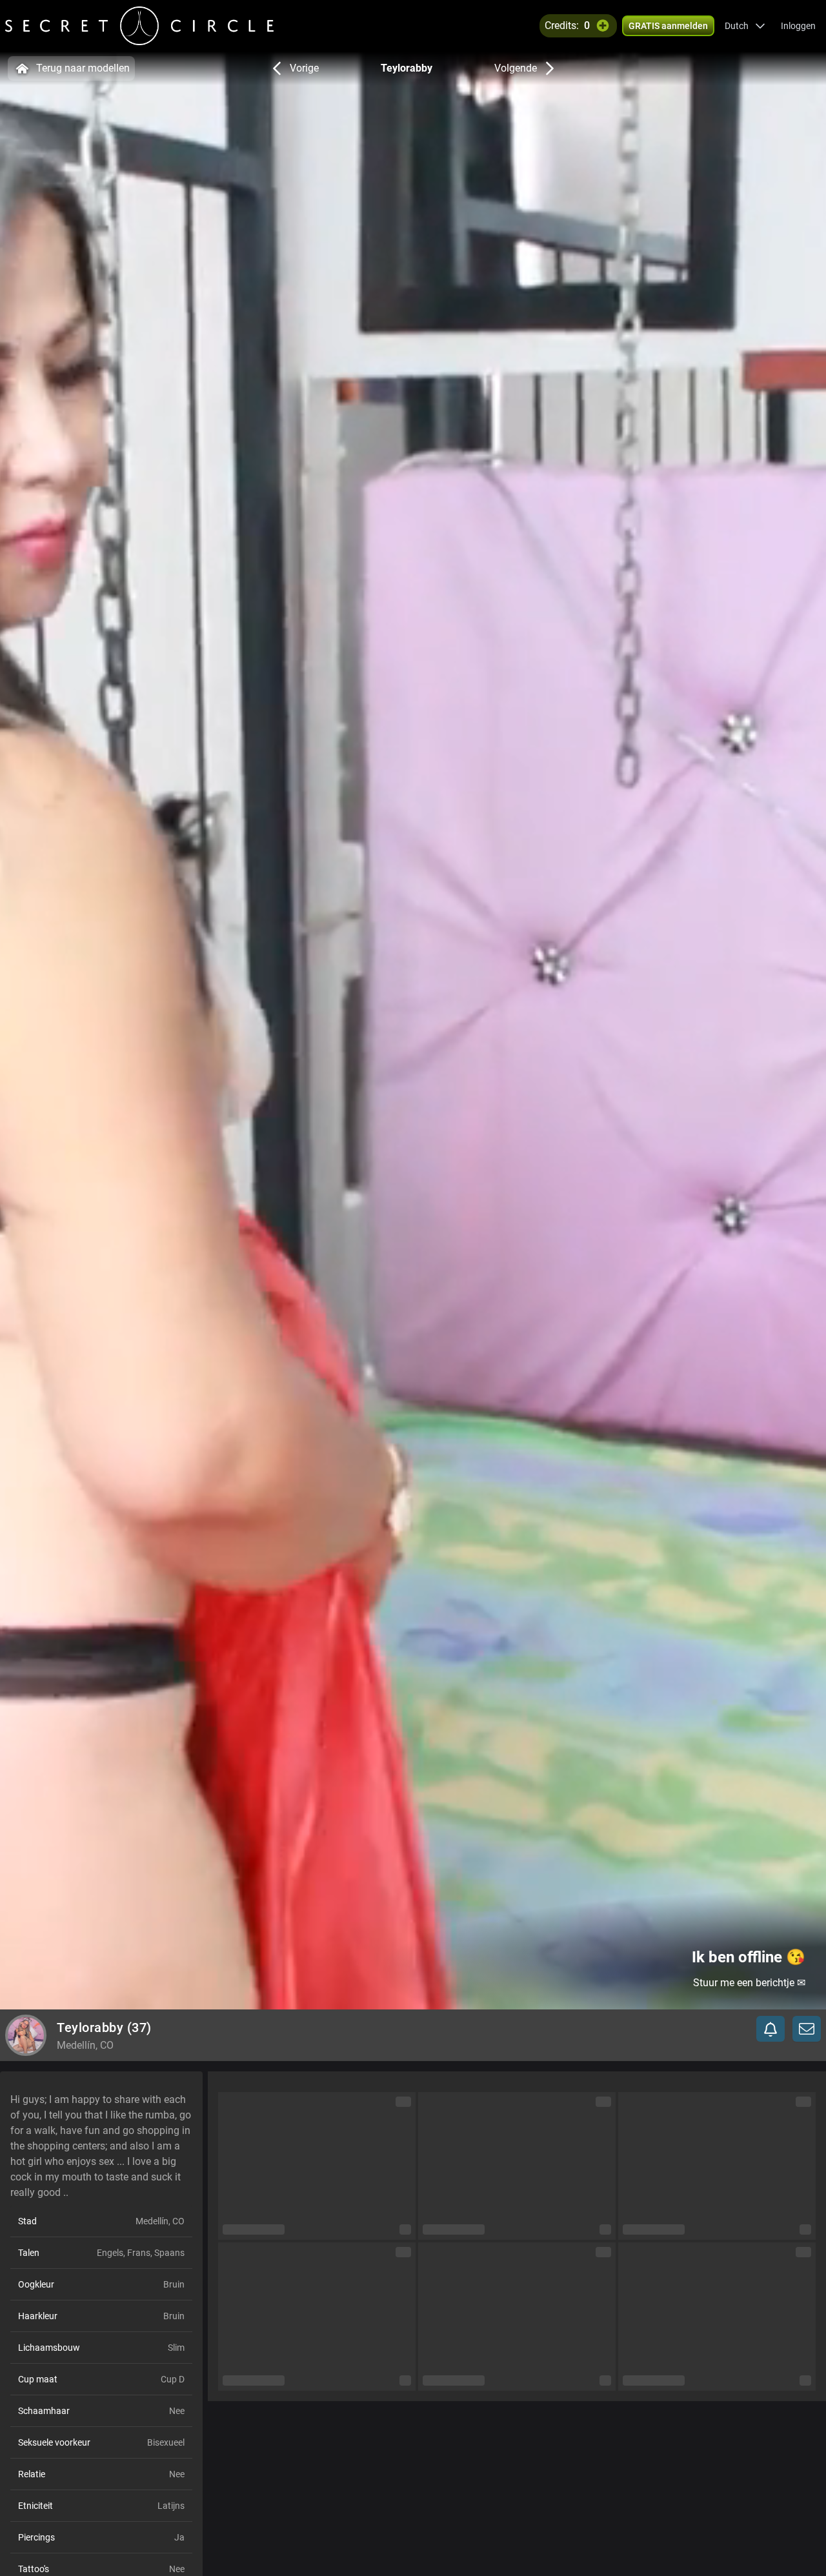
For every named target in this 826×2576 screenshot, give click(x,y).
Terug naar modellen (83, 68)
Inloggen (798, 26)
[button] (745, 26)
